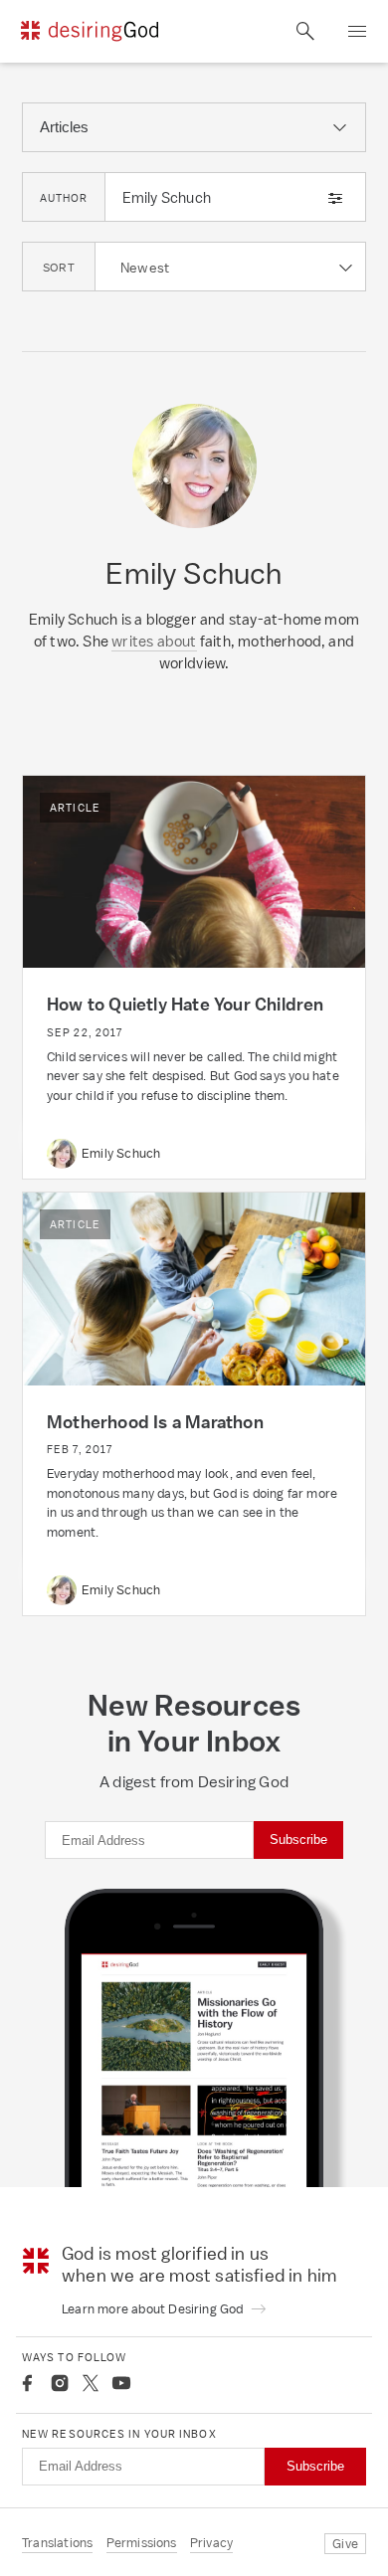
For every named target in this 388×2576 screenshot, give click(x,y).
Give (345, 2544)
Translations (57, 2543)
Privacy (211, 2543)
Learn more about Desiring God (154, 2309)
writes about (154, 641)
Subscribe (298, 1840)
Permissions (142, 2543)
